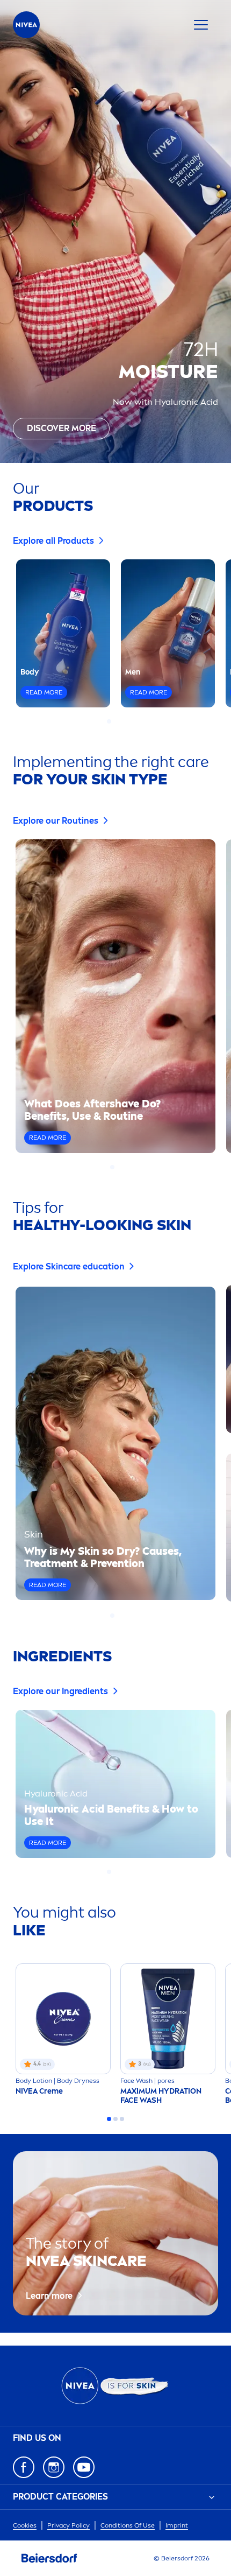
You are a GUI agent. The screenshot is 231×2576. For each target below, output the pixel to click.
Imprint (177, 2525)
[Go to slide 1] (109, 721)
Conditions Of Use (128, 2525)
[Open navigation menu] (201, 25)
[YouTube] (84, 2467)
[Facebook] (24, 2467)
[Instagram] (54, 2467)
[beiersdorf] (49, 2558)
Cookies (25, 2525)
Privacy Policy (68, 2525)
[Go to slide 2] (115, 721)
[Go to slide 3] (122, 721)
